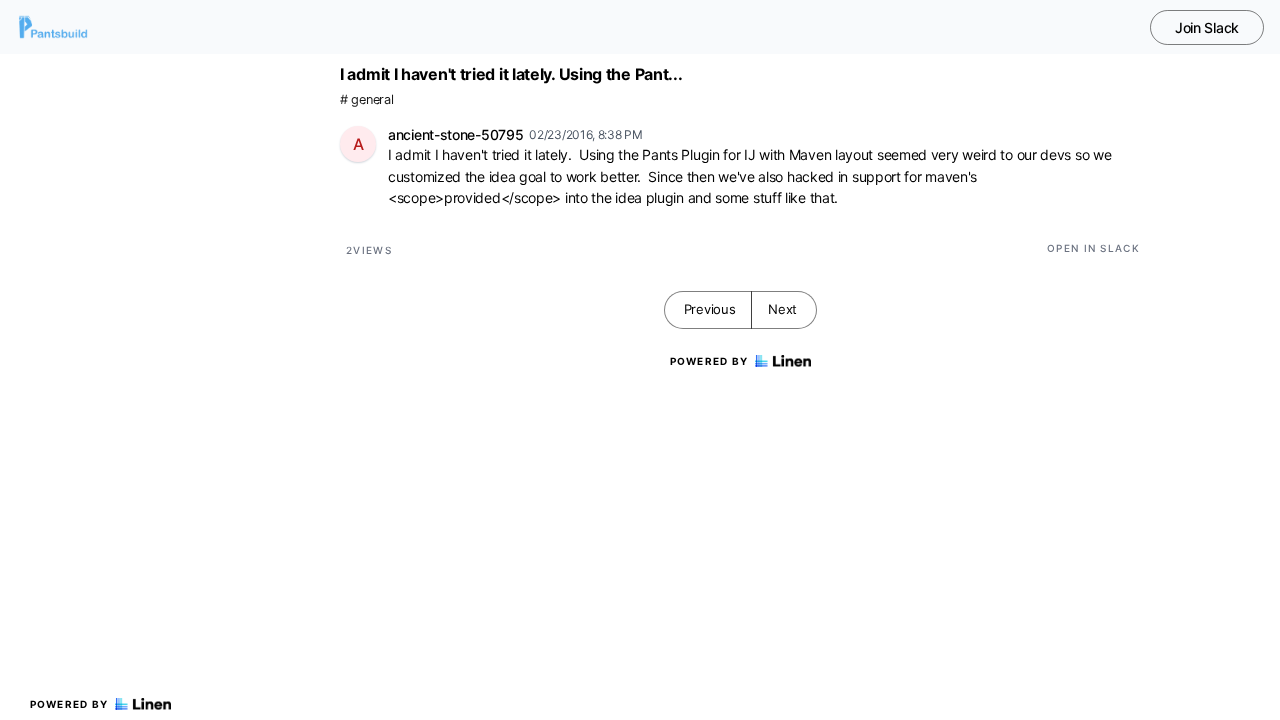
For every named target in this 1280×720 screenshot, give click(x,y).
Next (782, 309)
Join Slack (1207, 27)
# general (366, 99)
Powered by (69, 704)
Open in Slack (1093, 248)
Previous (710, 309)
